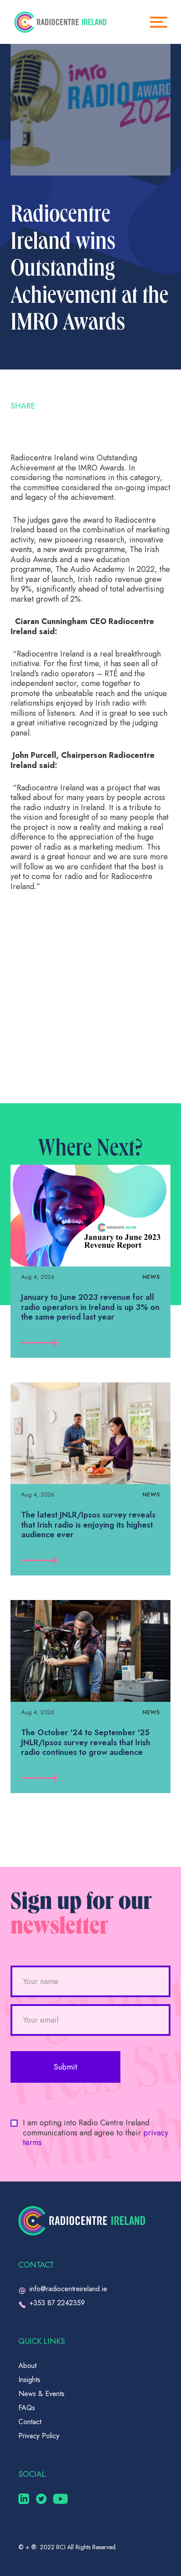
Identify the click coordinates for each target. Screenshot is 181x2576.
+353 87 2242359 (57, 2303)
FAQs (27, 2408)
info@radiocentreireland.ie (68, 2289)
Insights (29, 2380)
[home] (60, 22)
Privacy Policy (39, 2436)
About (27, 2366)
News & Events (42, 2394)
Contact (30, 2422)
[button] (163, 22)
